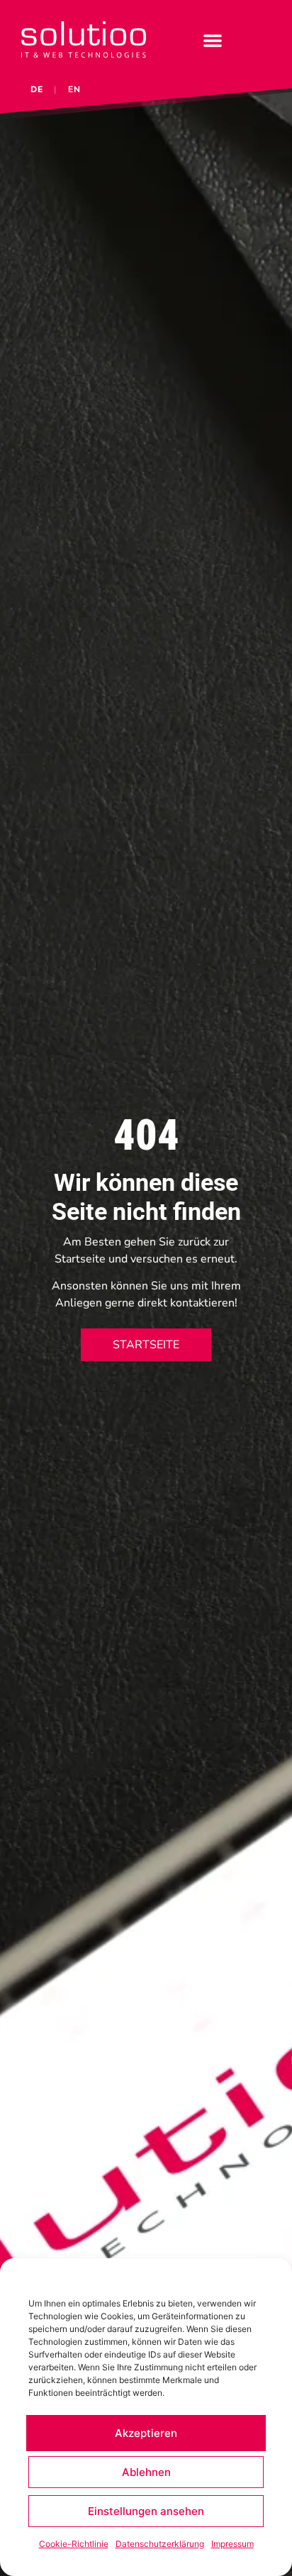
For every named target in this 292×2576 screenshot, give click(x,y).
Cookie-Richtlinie (74, 2544)
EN (74, 89)
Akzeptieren (146, 2433)
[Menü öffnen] (213, 40)
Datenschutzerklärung (160, 2544)
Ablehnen (146, 2472)
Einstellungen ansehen (146, 2511)
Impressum (232, 2544)
